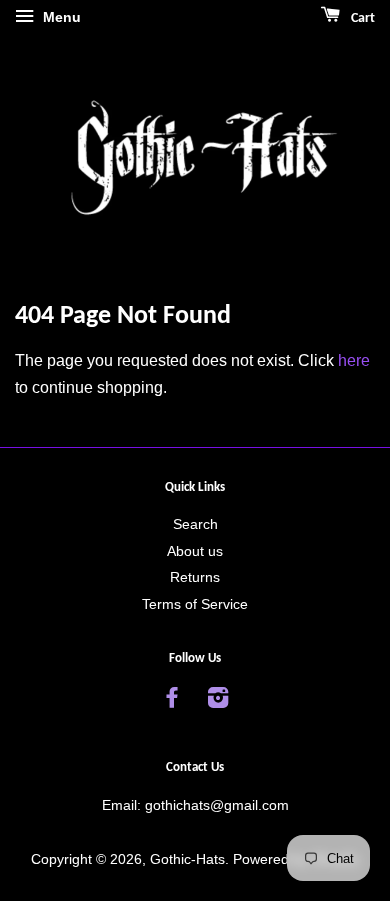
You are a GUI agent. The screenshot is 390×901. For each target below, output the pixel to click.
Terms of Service (195, 604)
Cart (361, 18)
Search (195, 524)
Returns (195, 577)
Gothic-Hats (187, 859)
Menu (60, 17)
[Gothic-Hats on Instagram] (218, 701)
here (354, 360)
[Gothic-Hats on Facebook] (172, 701)
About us (195, 551)
